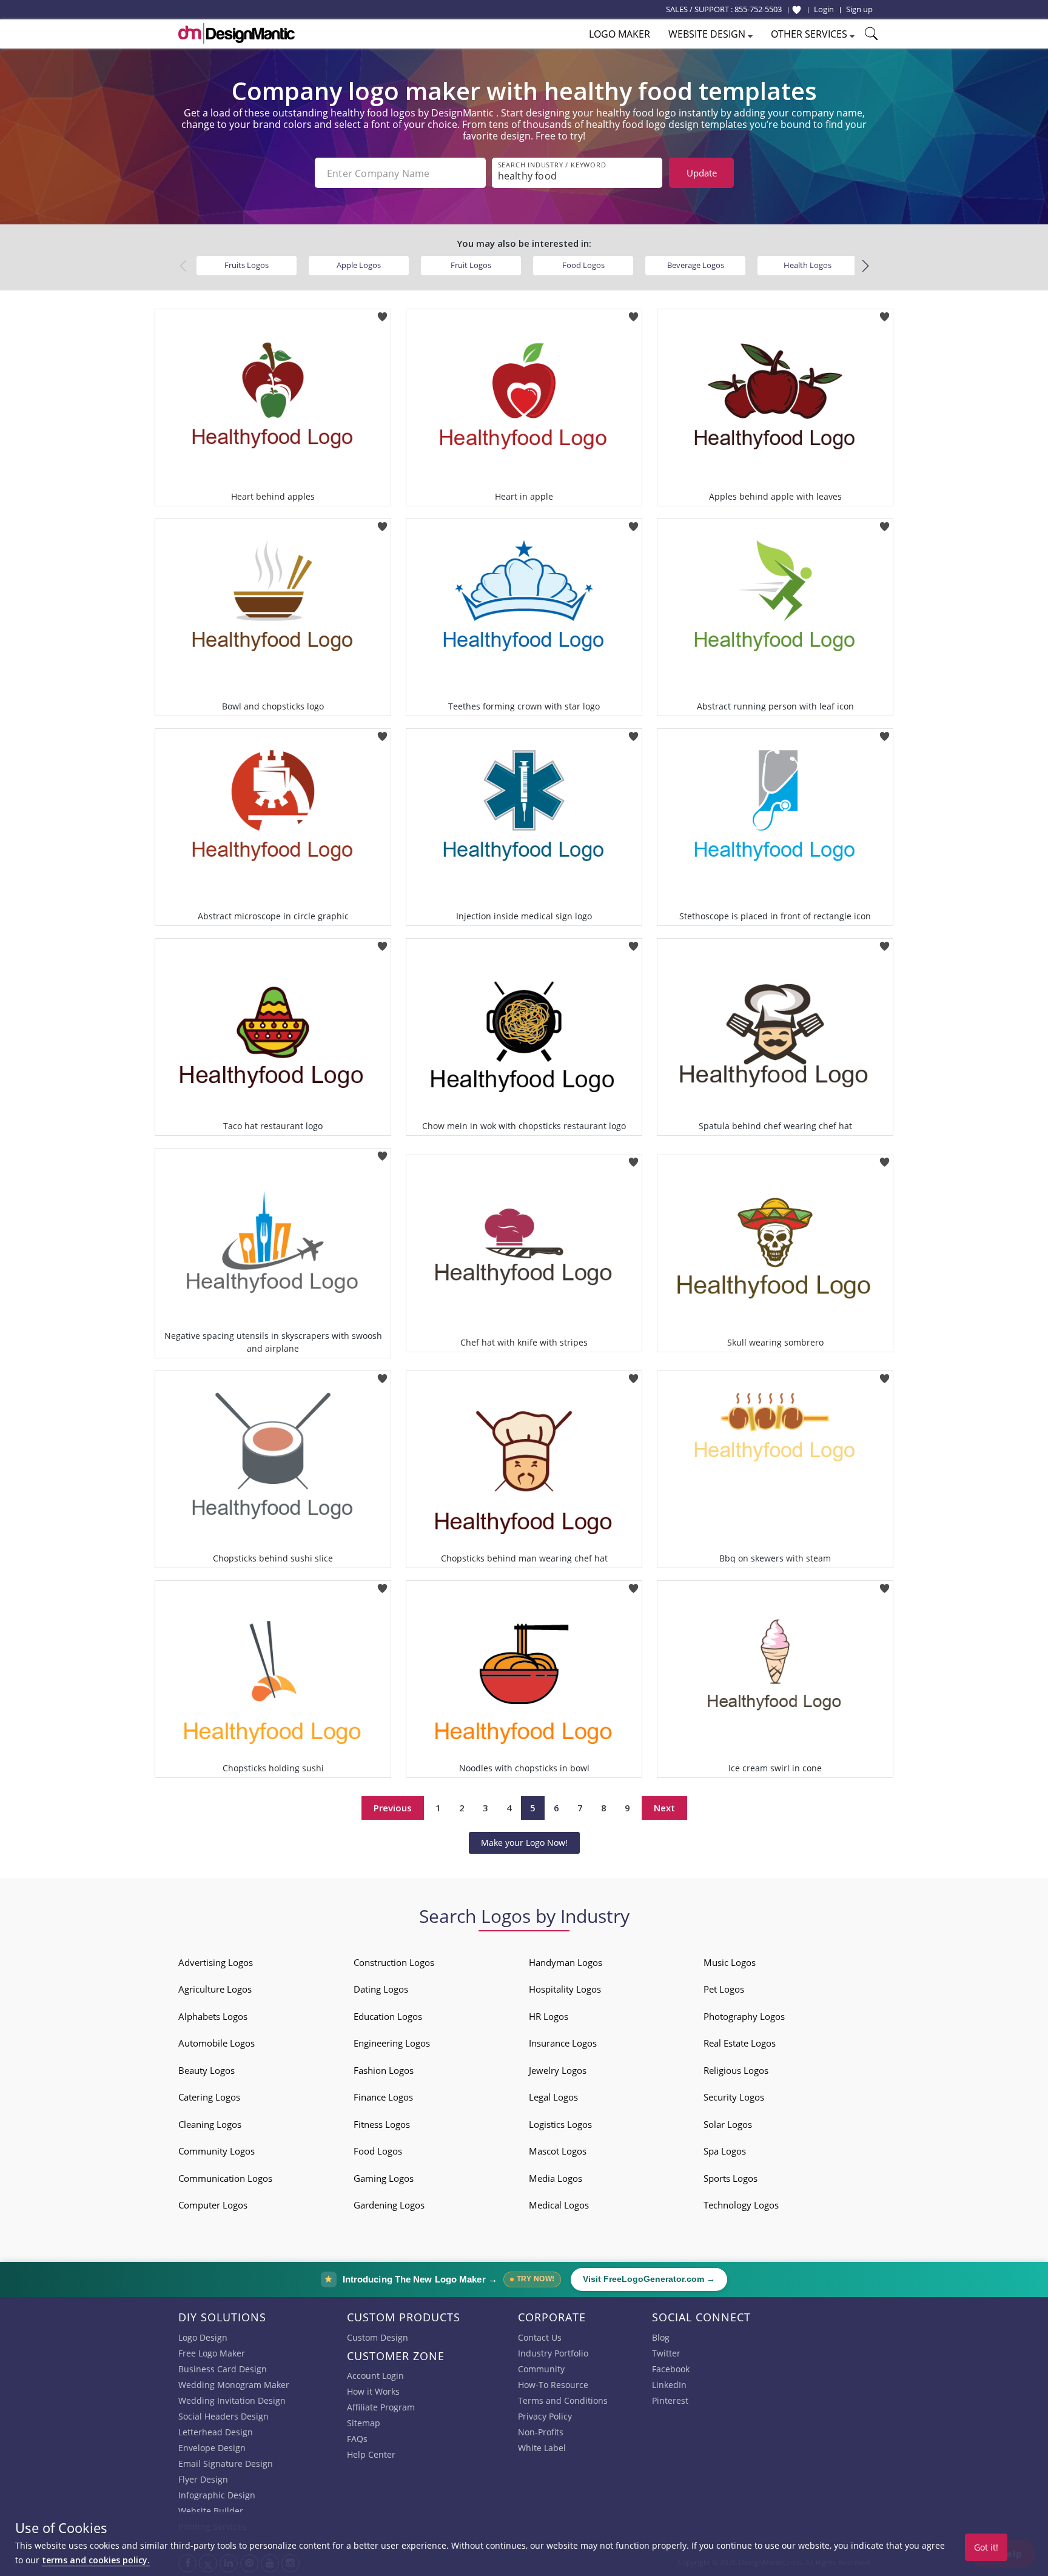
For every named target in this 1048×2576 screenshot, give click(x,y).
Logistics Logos (560, 2124)
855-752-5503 (758, 9)
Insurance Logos (563, 2043)
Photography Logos (744, 2016)
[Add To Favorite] (382, 313)
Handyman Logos (566, 1962)
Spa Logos (725, 2151)
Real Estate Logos (740, 2043)
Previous (393, 1808)
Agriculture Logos (215, 1989)
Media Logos (556, 2178)
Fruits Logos (247, 265)
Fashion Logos (384, 2070)
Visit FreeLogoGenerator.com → (649, 2279)
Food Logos (583, 265)
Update (702, 173)
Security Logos (734, 2097)
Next (664, 1808)
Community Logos (217, 2151)
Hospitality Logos (565, 1989)
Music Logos (730, 1962)
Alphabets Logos (213, 2016)
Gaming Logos (384, 2178)
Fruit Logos (471, 265)
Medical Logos (559, 2205)
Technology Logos (741, 2205)
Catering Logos (209, 2097)
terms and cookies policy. (96, 2560)
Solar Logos (728, 2124)
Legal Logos (553, 2097)
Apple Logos (359, 265)
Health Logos (808, 265)
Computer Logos (213, 2205)
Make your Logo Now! (524, 1843)
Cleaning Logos (210, 2124)
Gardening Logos (389, 2205)
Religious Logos (736, 2070)
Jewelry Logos (558, 2070)
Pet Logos (724, 1989)
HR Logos (549, 2016)
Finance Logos (383, 2097)
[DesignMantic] (237, 33)
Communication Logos (225, 2178)
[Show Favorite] (797, 10)
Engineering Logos (392, 2043)
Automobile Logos (217, 2043)
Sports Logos (731, 2178)
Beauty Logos (207, 2070)
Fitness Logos (382, 2124)
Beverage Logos (696, 265)
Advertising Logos (216, 1962)
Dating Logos (381, 1989)
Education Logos (388, 2016)
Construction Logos (394, 1962)
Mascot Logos (558, 2151)
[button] (865, 266)
